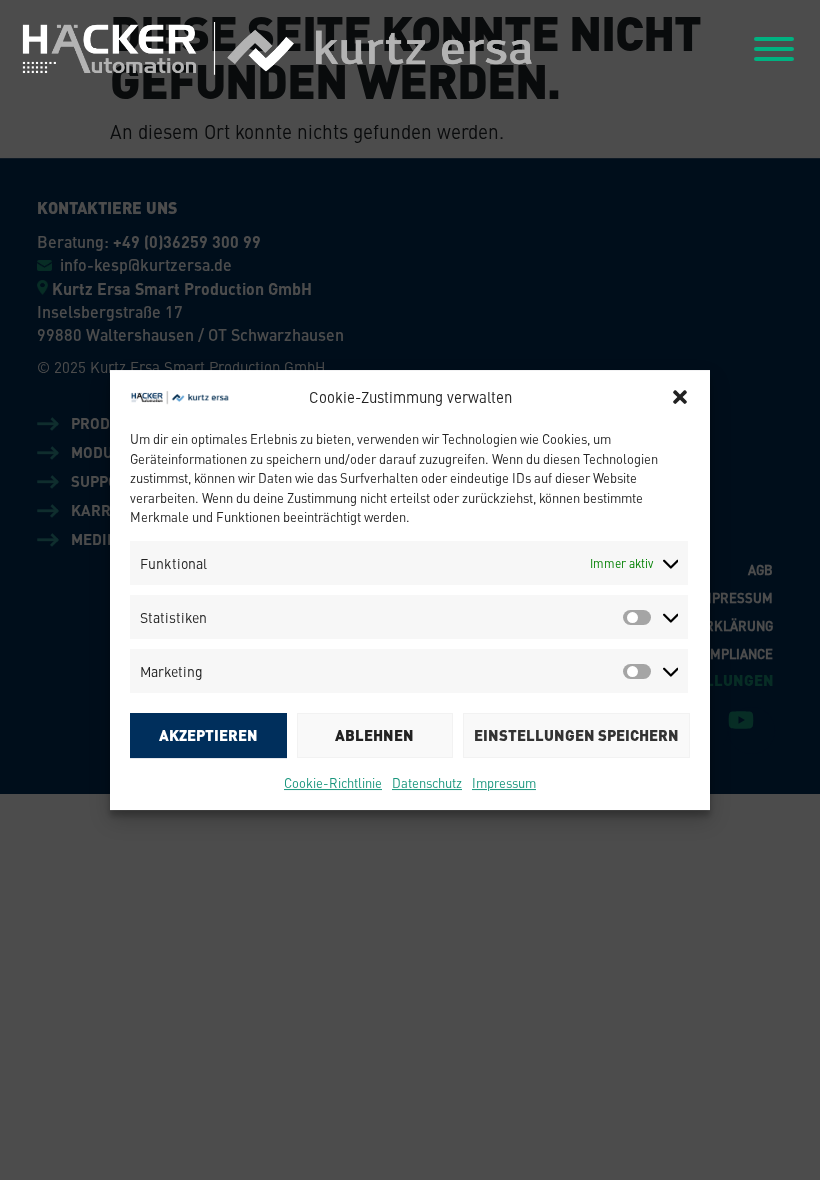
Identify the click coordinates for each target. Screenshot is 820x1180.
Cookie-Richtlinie (333, 782)
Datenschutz (427, 782)
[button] (680, 397)
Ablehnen (374, 735)
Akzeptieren (208, 735)
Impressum (504, 782)
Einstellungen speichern (576, 735)
